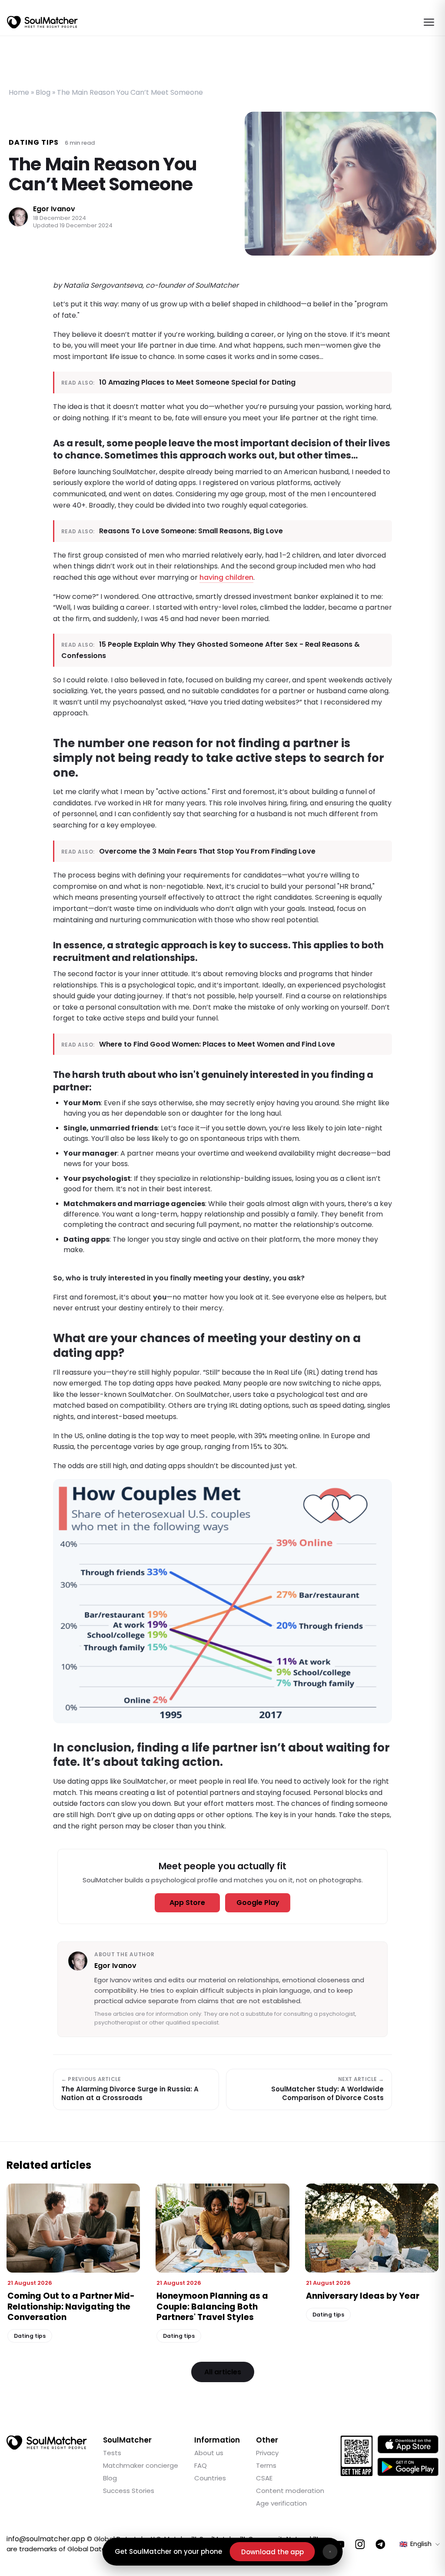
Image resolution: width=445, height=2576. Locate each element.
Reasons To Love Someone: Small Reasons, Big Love (191, 531)
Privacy (267, 2453)
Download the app (272, 2552)
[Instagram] (360, 2544)
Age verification (281, 2503)
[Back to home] (47, 2443)
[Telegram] (380, 2544)
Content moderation (290, 2491)
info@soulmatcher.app (46, 2539)
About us (209, 2453)
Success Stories (129, 2491)
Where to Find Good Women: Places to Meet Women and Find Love (217, 1044)
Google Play (258, 1903)
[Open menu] (429, 22)
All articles (223, 2372)
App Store (187, 1903)
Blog (43, 92)
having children (226, 577)
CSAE (264, 2478)
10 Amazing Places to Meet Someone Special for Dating (197, 382)
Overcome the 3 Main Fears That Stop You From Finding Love (207, 851)
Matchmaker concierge (141, 2465)
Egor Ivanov (54, 209)
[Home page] (42, 22)
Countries (210, 2478)
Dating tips (34, 142)
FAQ (201, 2465)
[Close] (330, 2552)
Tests (112, 2453)
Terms (266, 2465)
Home (19, 92)
